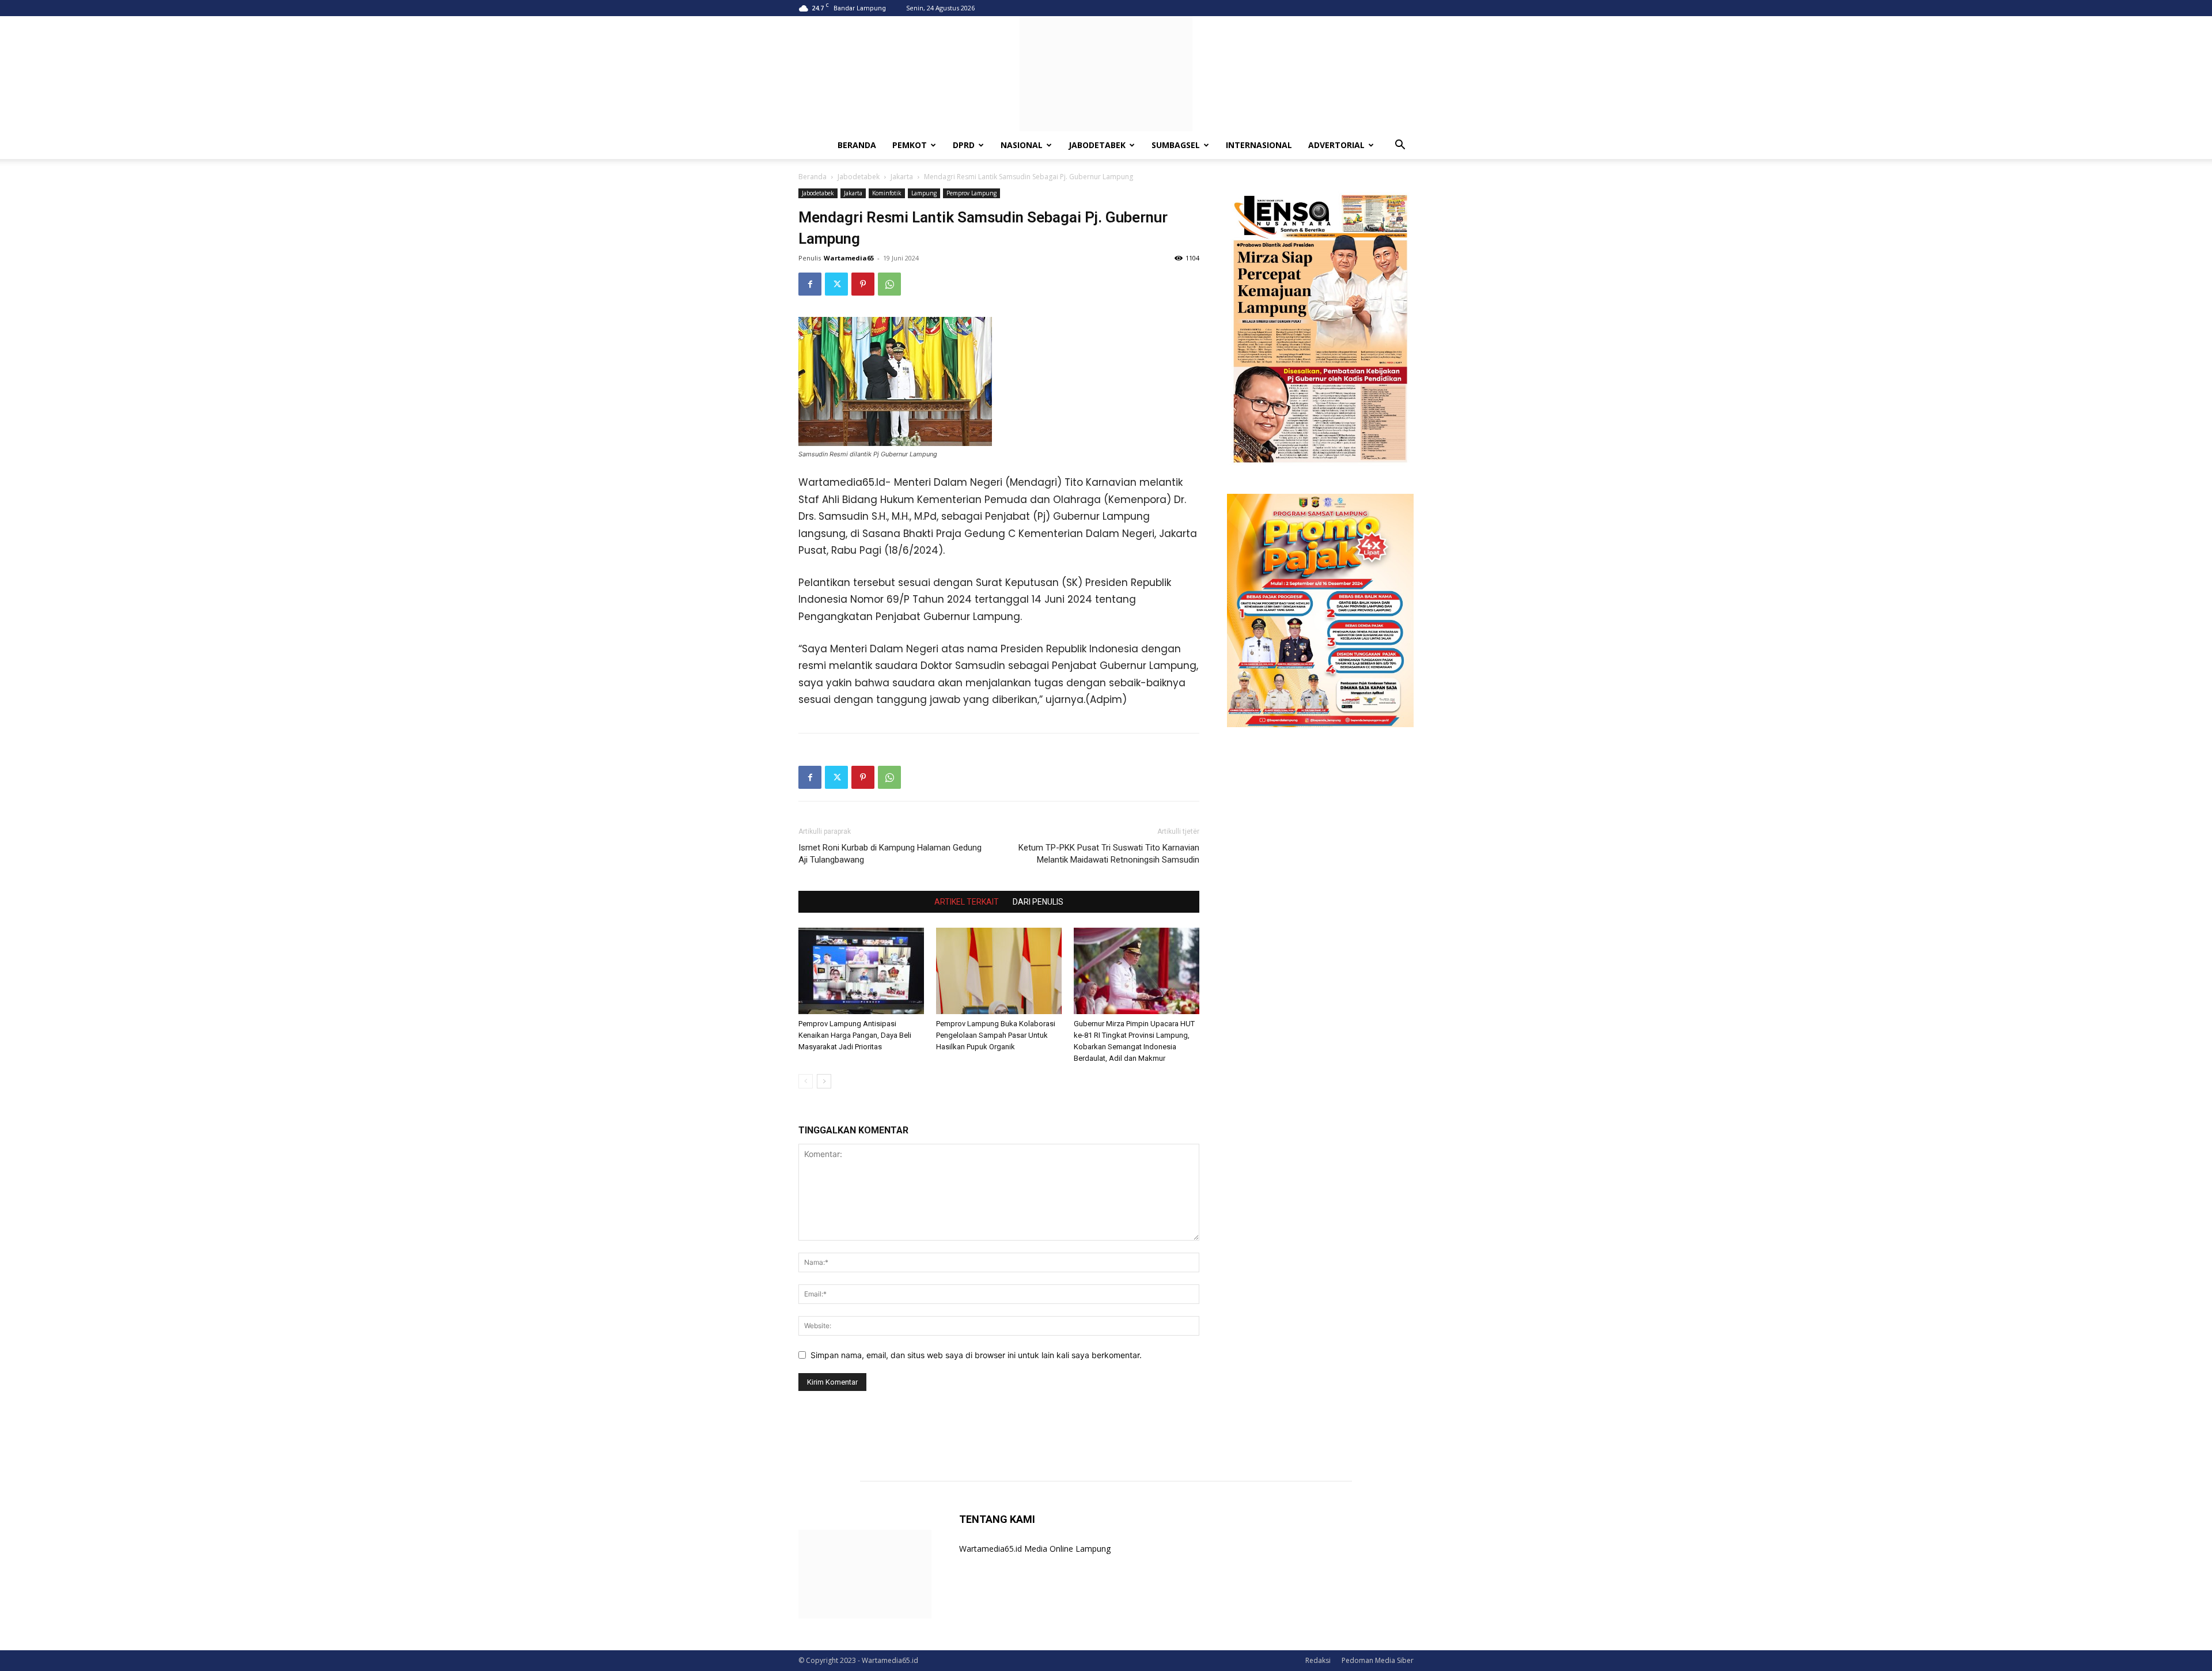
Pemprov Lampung (971, 193)
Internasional (1259, 145)
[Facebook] (810, 284)
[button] (1400, 146)
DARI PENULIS (1038, 902)
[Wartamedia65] (1106, 74)
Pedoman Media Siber (1378, 1660)
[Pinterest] (863, 284)
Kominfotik (887, 193)
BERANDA (857, 145)
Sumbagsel (1176, 145)
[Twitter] (836, 284)
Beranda (813, 177)
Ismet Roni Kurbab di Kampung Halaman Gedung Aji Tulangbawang (890, 854)
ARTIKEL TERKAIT (967, 902)
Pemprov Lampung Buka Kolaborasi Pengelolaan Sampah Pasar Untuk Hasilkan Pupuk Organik (996, 1035)
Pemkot (910, 145)
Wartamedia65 (849, 258)
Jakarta (902, 177)
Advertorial (1336, 145)
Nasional (1022, 145)
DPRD (964, 145)
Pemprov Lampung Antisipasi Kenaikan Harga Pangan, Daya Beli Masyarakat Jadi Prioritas (855, 1035)
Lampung (924, 193)
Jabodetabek (1097, 145)
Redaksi (1318, 1660)
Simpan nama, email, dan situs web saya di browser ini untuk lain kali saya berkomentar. (976, 1355)
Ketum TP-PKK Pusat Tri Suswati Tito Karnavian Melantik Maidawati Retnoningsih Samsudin (1109, 854)
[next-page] (824, 1081)
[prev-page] (806, 1081)
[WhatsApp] (889, 284)
